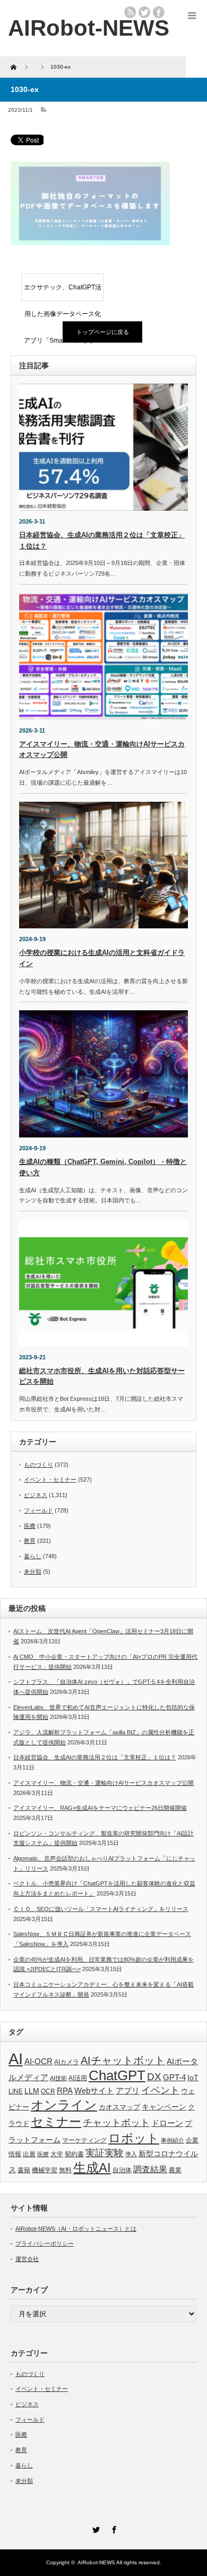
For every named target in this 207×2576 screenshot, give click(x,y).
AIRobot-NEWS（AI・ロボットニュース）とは (76, 2229)
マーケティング (84, 2140)
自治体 (122, 2170)
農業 (175, 2170)
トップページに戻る (103, 332)
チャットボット (116, 2123)
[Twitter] (94, 2528)
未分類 (33, 1572)
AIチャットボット (123, 2060)
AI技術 (58, 2078)
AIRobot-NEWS (96, 2562)
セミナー (56, 2122)
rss (130, 12)
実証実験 (105, 2153)
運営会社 (27, 2259)
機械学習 (45, 2170)
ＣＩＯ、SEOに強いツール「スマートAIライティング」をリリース (101, 1909)
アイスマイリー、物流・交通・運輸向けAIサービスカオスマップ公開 (103, 1783)
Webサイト (94, 2091)
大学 (57, 2154)
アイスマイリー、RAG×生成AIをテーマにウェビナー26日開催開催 (100, 1808)
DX (154, 2077)
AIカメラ (67, 2062)
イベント (160, 2090)
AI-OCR (38, 2062)
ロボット (134, 2138)
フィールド (38, 1510)
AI (16, 2059)
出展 (29, 2154)
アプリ (128, 2091)
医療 (30, 1526)
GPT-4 (174, 2078)
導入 (131, 2154)
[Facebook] (113, 2528)
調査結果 (150, 2169)
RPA (65, 2091)
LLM (32, 2091)
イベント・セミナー (50, 1480)
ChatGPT (117, 2075)
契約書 (74, 2154)
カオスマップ (119, 2107)
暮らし (33, 1556)
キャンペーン (164, 2107)
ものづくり (38, 1465)
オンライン (64, 2105)
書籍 (24, 2170)
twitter (144, 12)
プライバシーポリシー (45, 2243)
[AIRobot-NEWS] (89, 28)
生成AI (92, 2168)
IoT (193, 2078)
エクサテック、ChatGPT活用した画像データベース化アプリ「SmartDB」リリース (63, 292)
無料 (65, 2170)
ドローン (167, 2123)
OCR (48, 2091)
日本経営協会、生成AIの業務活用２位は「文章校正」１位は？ (95, 1757)
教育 (30, 1541)
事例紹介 (172, 2140)
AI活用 (78, 2078)
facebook (159, 12)
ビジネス (36, 1495)
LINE (16, 2091)
